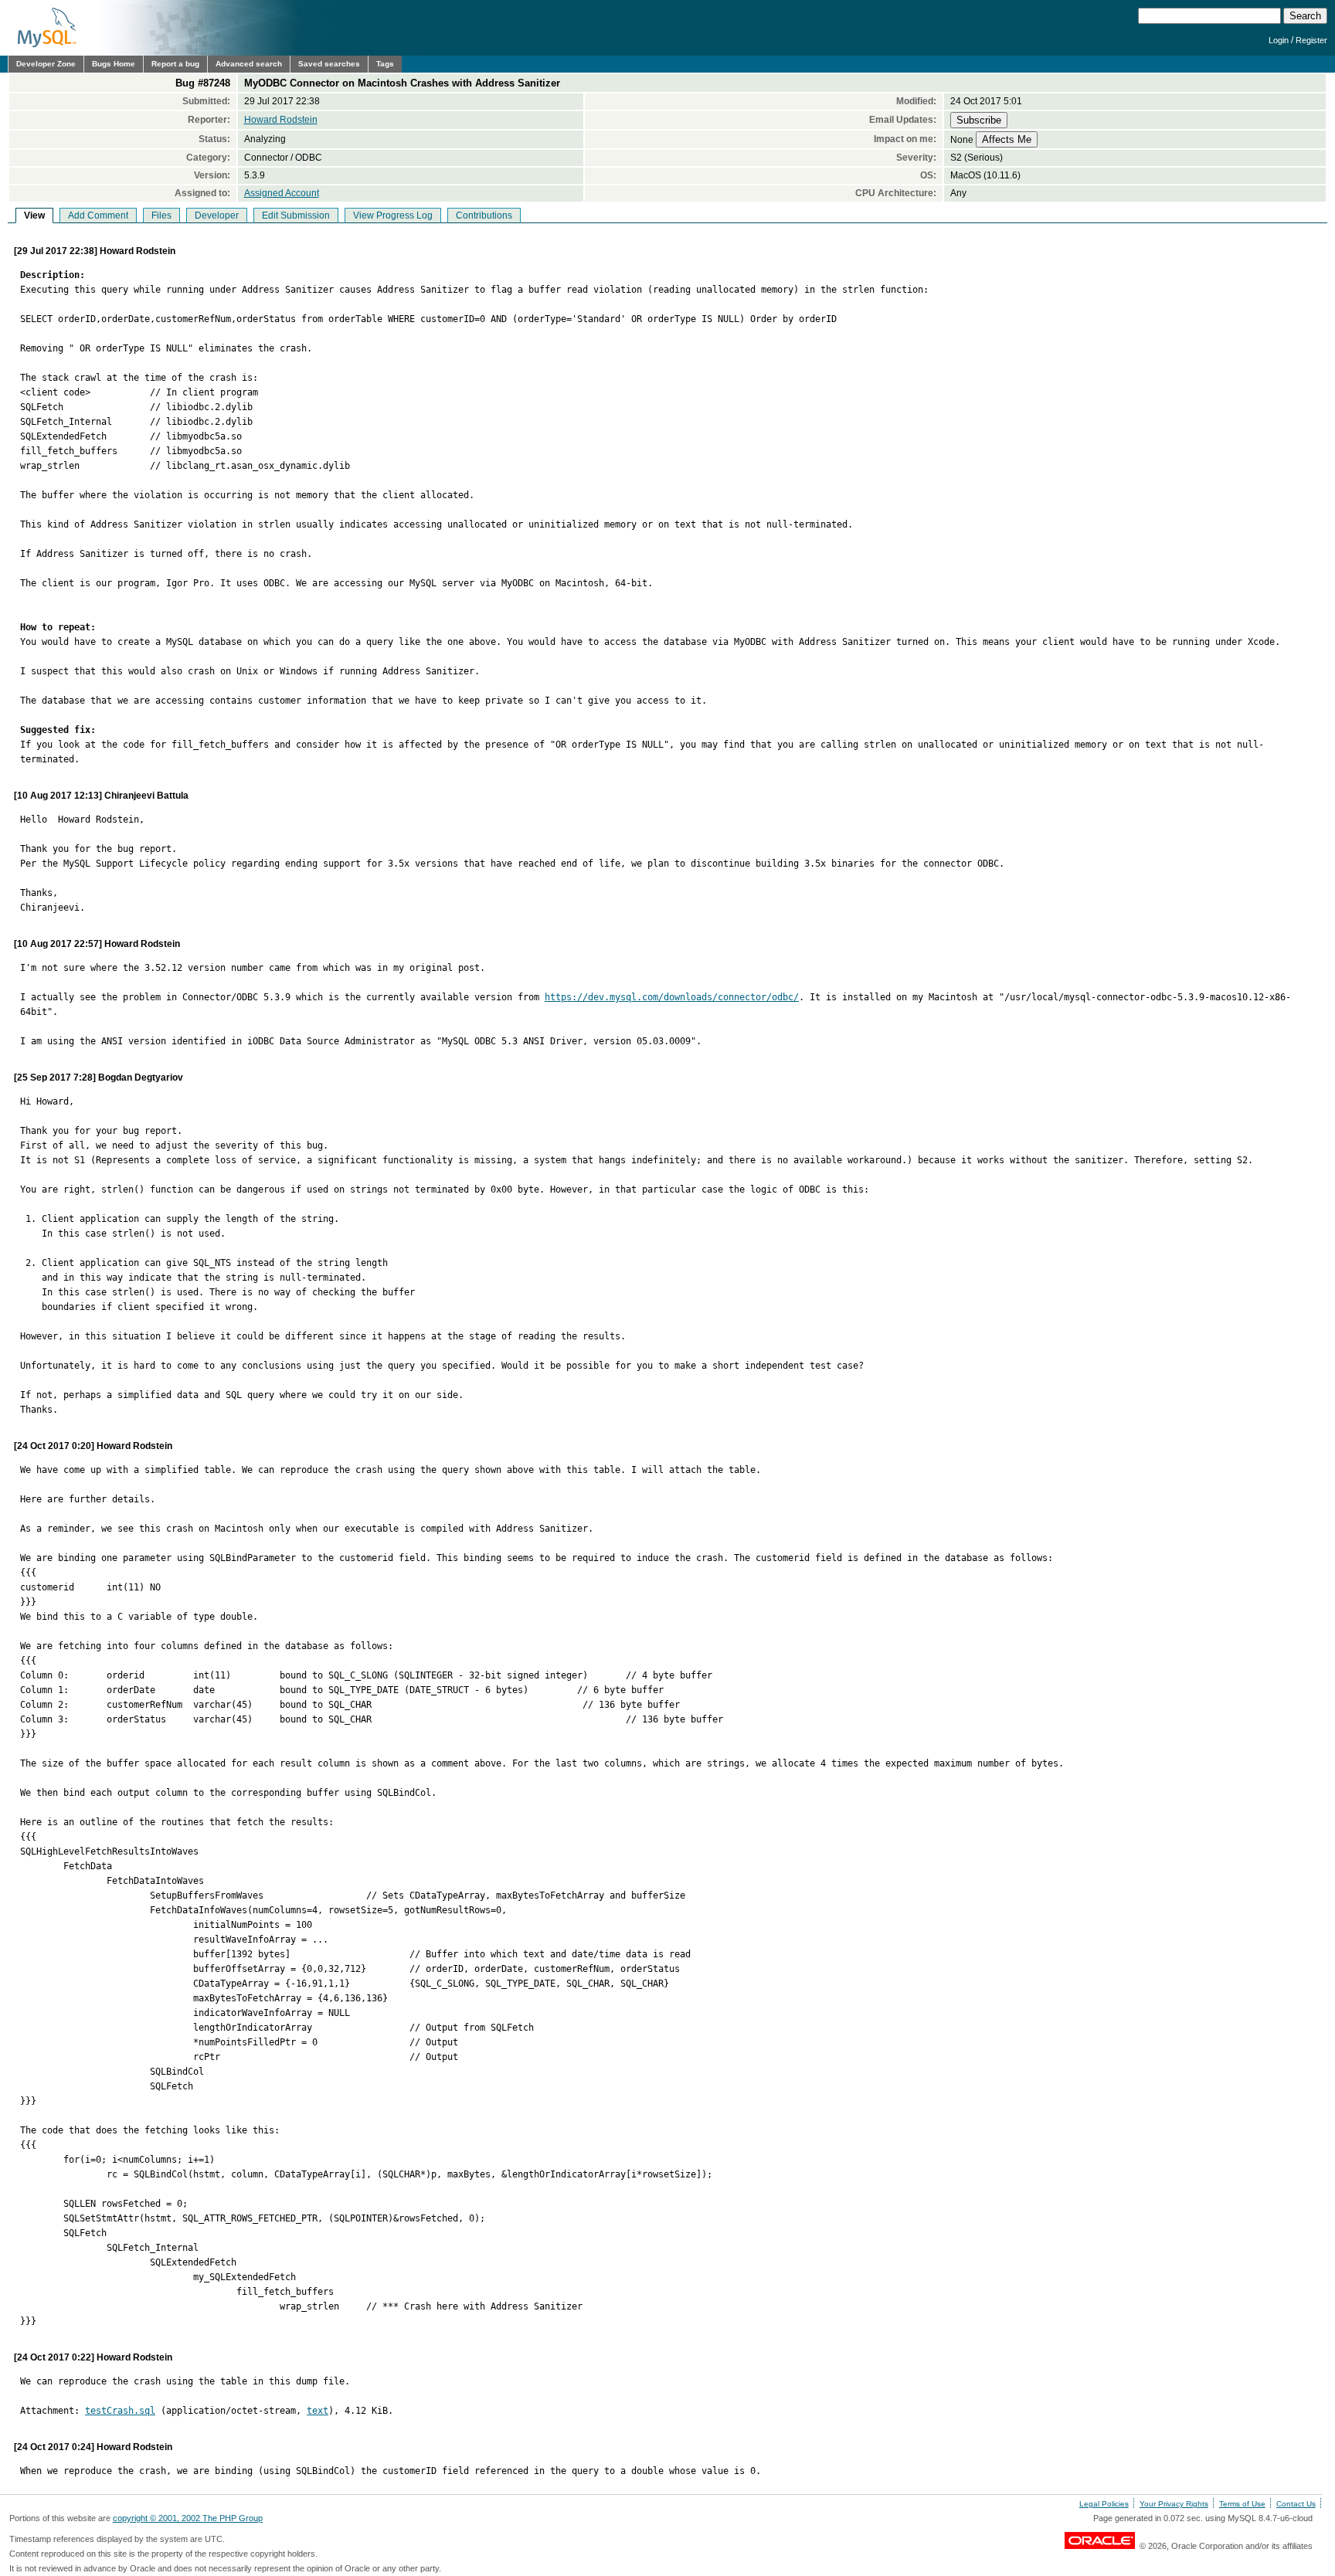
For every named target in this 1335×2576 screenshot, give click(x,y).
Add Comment (98, 216)
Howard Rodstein (281, 120)
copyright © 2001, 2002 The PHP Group (188, 2518)
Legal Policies (1104, 2504)
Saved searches (329, 64)
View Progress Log (393, 216)
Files (161, 216)
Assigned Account (282, 193)
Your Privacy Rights (1174, 2504)
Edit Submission (296, 216)
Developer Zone (46, 64)
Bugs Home (114, 64)
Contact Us (1296, 2504)
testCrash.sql (120, 2411)
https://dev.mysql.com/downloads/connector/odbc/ (672, 997)
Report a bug (175, 64)
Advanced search (249, 64)
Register (1311, 40)
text (318, 2411)
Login (1279, 40)
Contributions (484, 216)
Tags (385, 64)
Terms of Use (1242, 2504)
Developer (217, 216)
